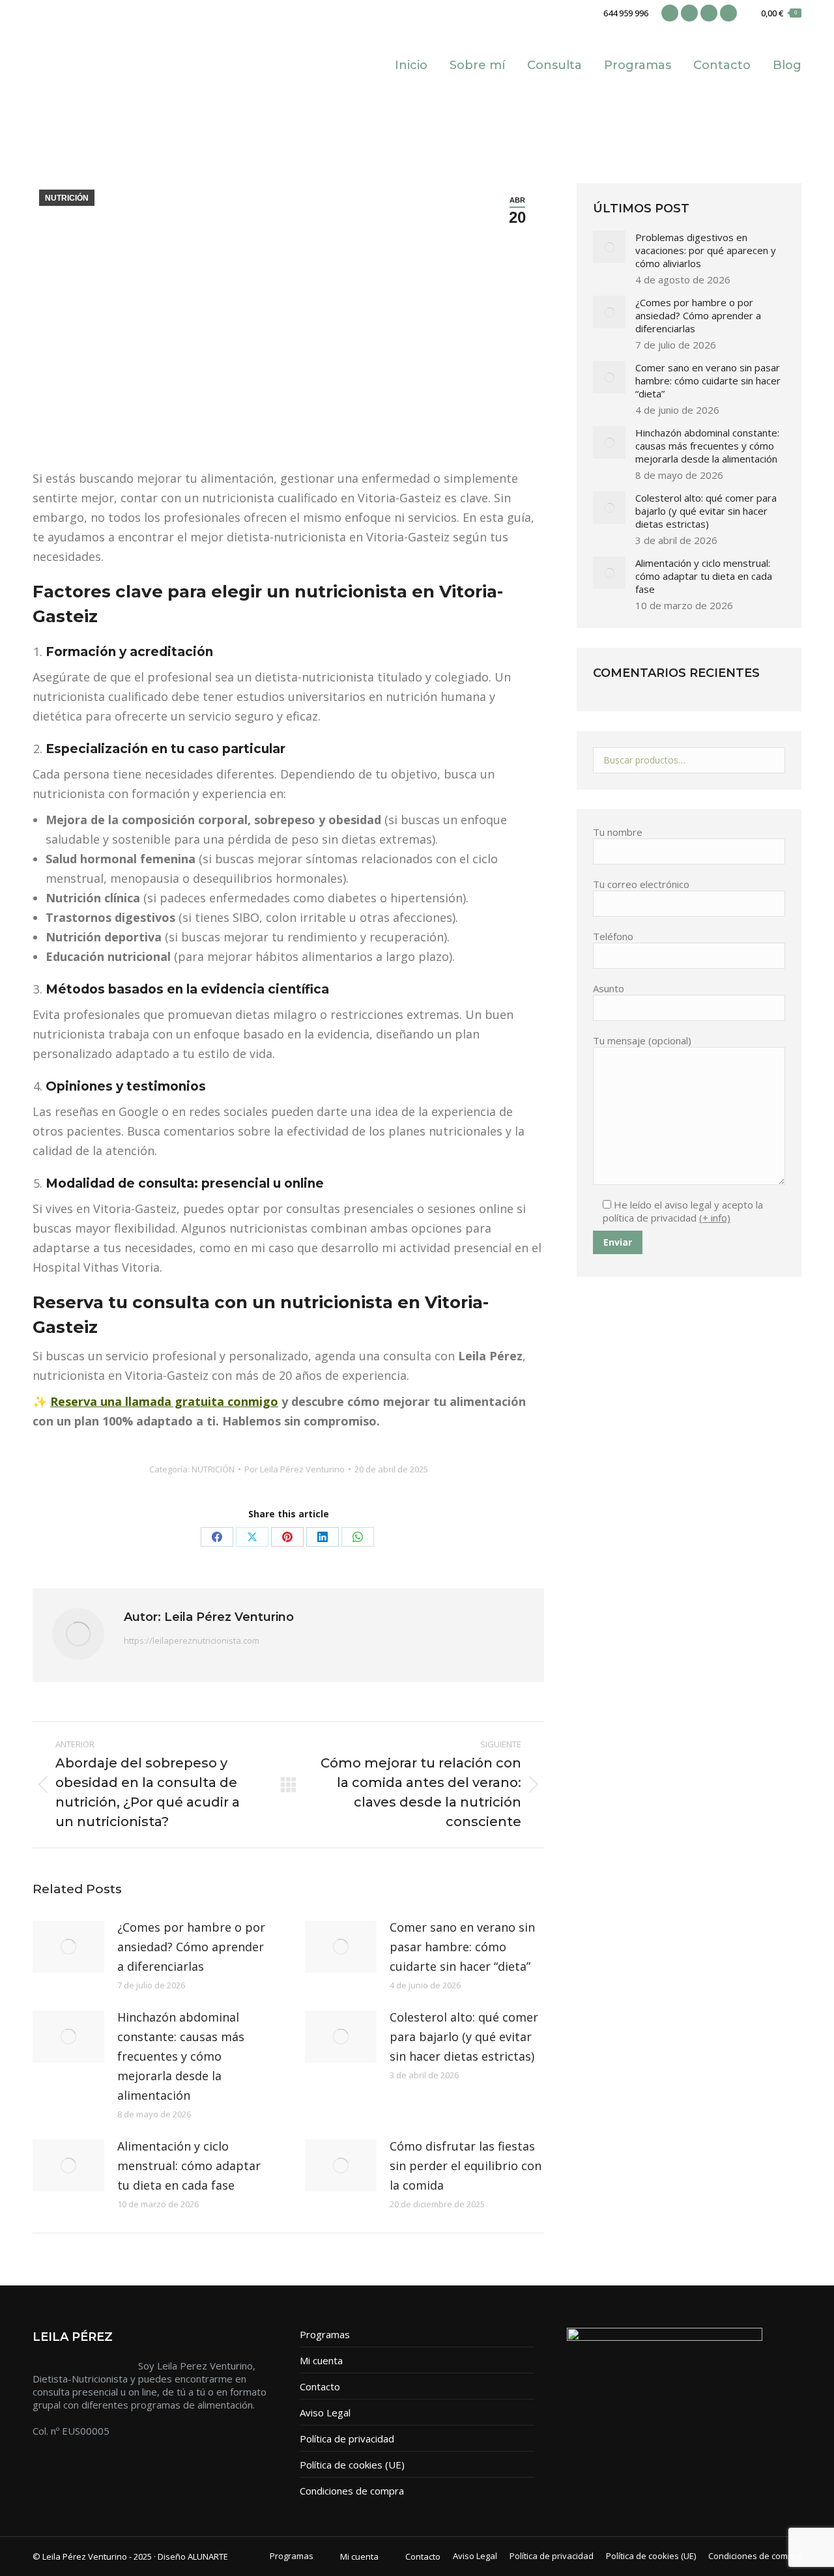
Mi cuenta (321, 2360)
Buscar (771, 760)
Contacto (320, 2386)
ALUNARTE (208, 2556)
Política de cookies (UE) (352, 2465)
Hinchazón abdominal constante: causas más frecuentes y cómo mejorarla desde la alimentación (181, 2056)
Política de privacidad (347, 2439)
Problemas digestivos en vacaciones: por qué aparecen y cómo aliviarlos (706, 250)
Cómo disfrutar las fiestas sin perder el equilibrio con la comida (466, 2166)
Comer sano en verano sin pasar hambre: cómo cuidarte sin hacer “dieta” (462, 1947)
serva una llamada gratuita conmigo (172, 1401)
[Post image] (68, 1947)
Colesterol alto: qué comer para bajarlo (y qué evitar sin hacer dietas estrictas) (464, 2037)
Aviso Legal (325, 2412)
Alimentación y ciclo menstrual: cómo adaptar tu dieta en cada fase (189, 2166)
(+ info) (715, 1218)
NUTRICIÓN (67, 198)
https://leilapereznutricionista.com (192, 1640)
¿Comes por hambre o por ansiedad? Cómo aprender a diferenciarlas (191, 1947)
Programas (325, 2334)
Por (295, 1469)
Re (58, 1401)
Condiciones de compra (352, 2491)
